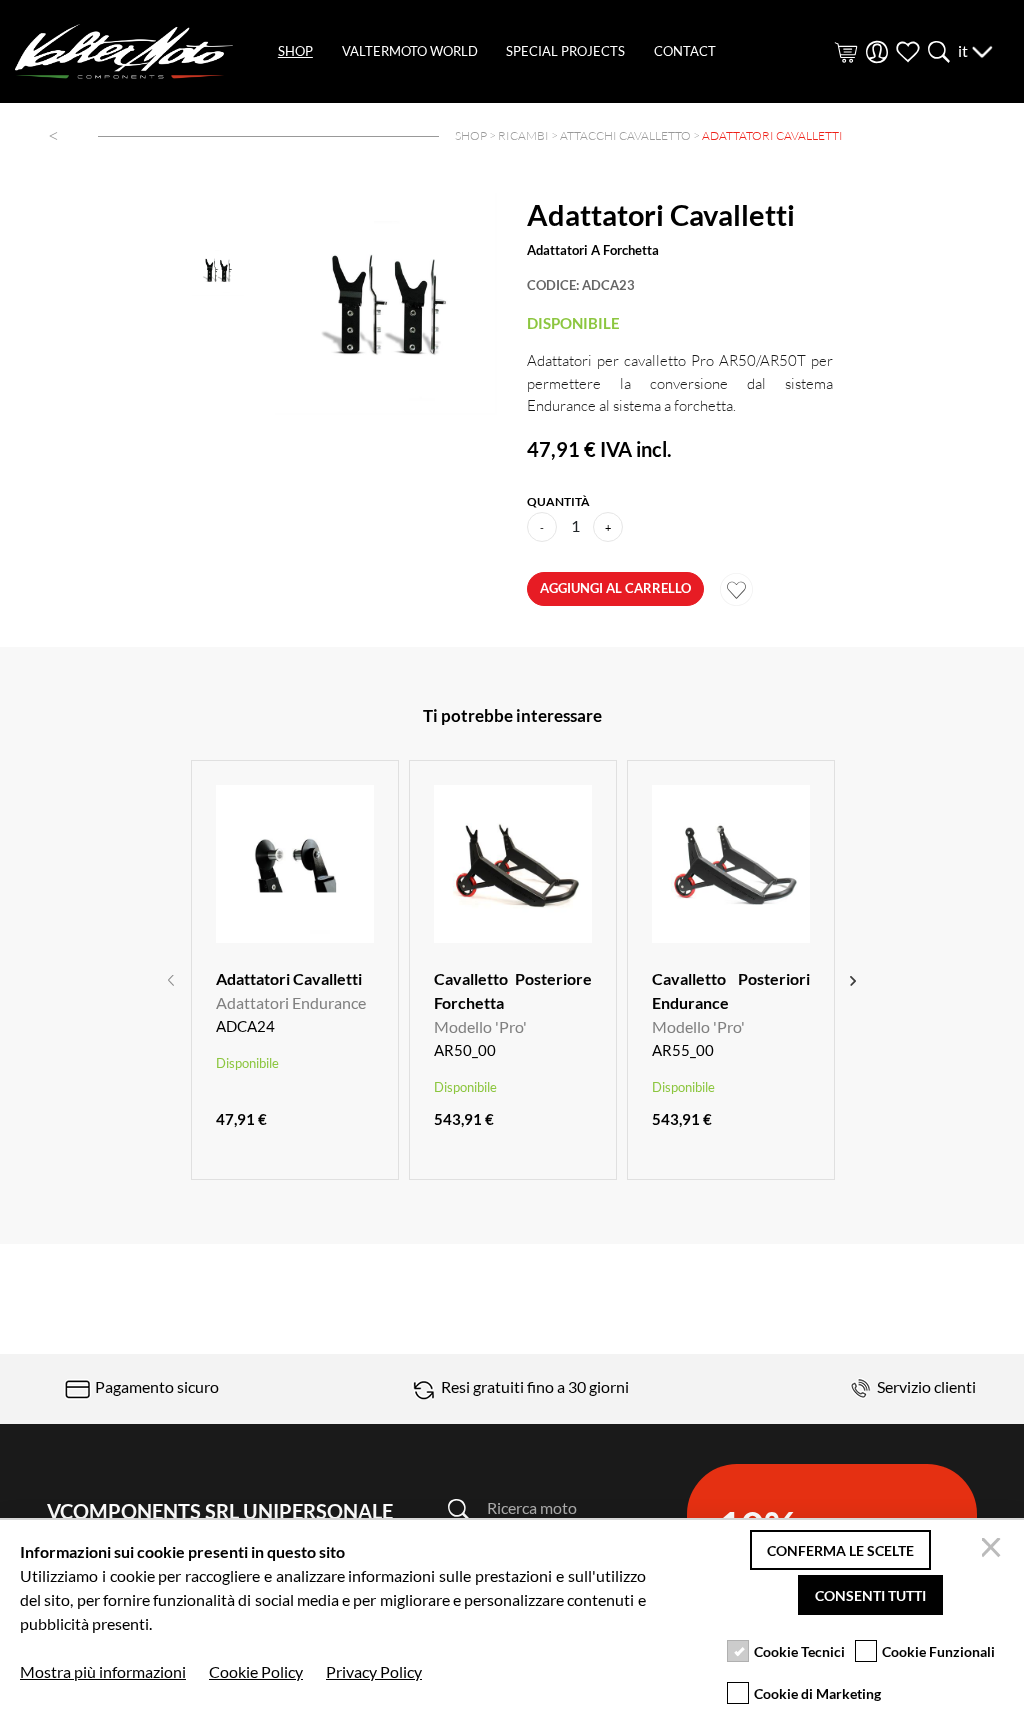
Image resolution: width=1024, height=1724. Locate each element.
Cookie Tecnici (799, 1651)
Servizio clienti (925, 1386)
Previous (171, 978)
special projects (565, 51)
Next (853, 978)
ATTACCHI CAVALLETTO (625, 135)
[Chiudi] (994, 1550)
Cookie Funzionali (938, 1651)
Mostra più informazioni (103, 1671)
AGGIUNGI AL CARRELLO (615, 588)
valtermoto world (410, 51)
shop (295, 51)
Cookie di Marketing (817, 1693)
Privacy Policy (374, 1671)
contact (685, 51)
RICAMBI (523, 135)
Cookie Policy (256, 1671)
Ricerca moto (532, 1507)
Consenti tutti (870, 1595)
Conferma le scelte (840, 1550)
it (964, 50)
